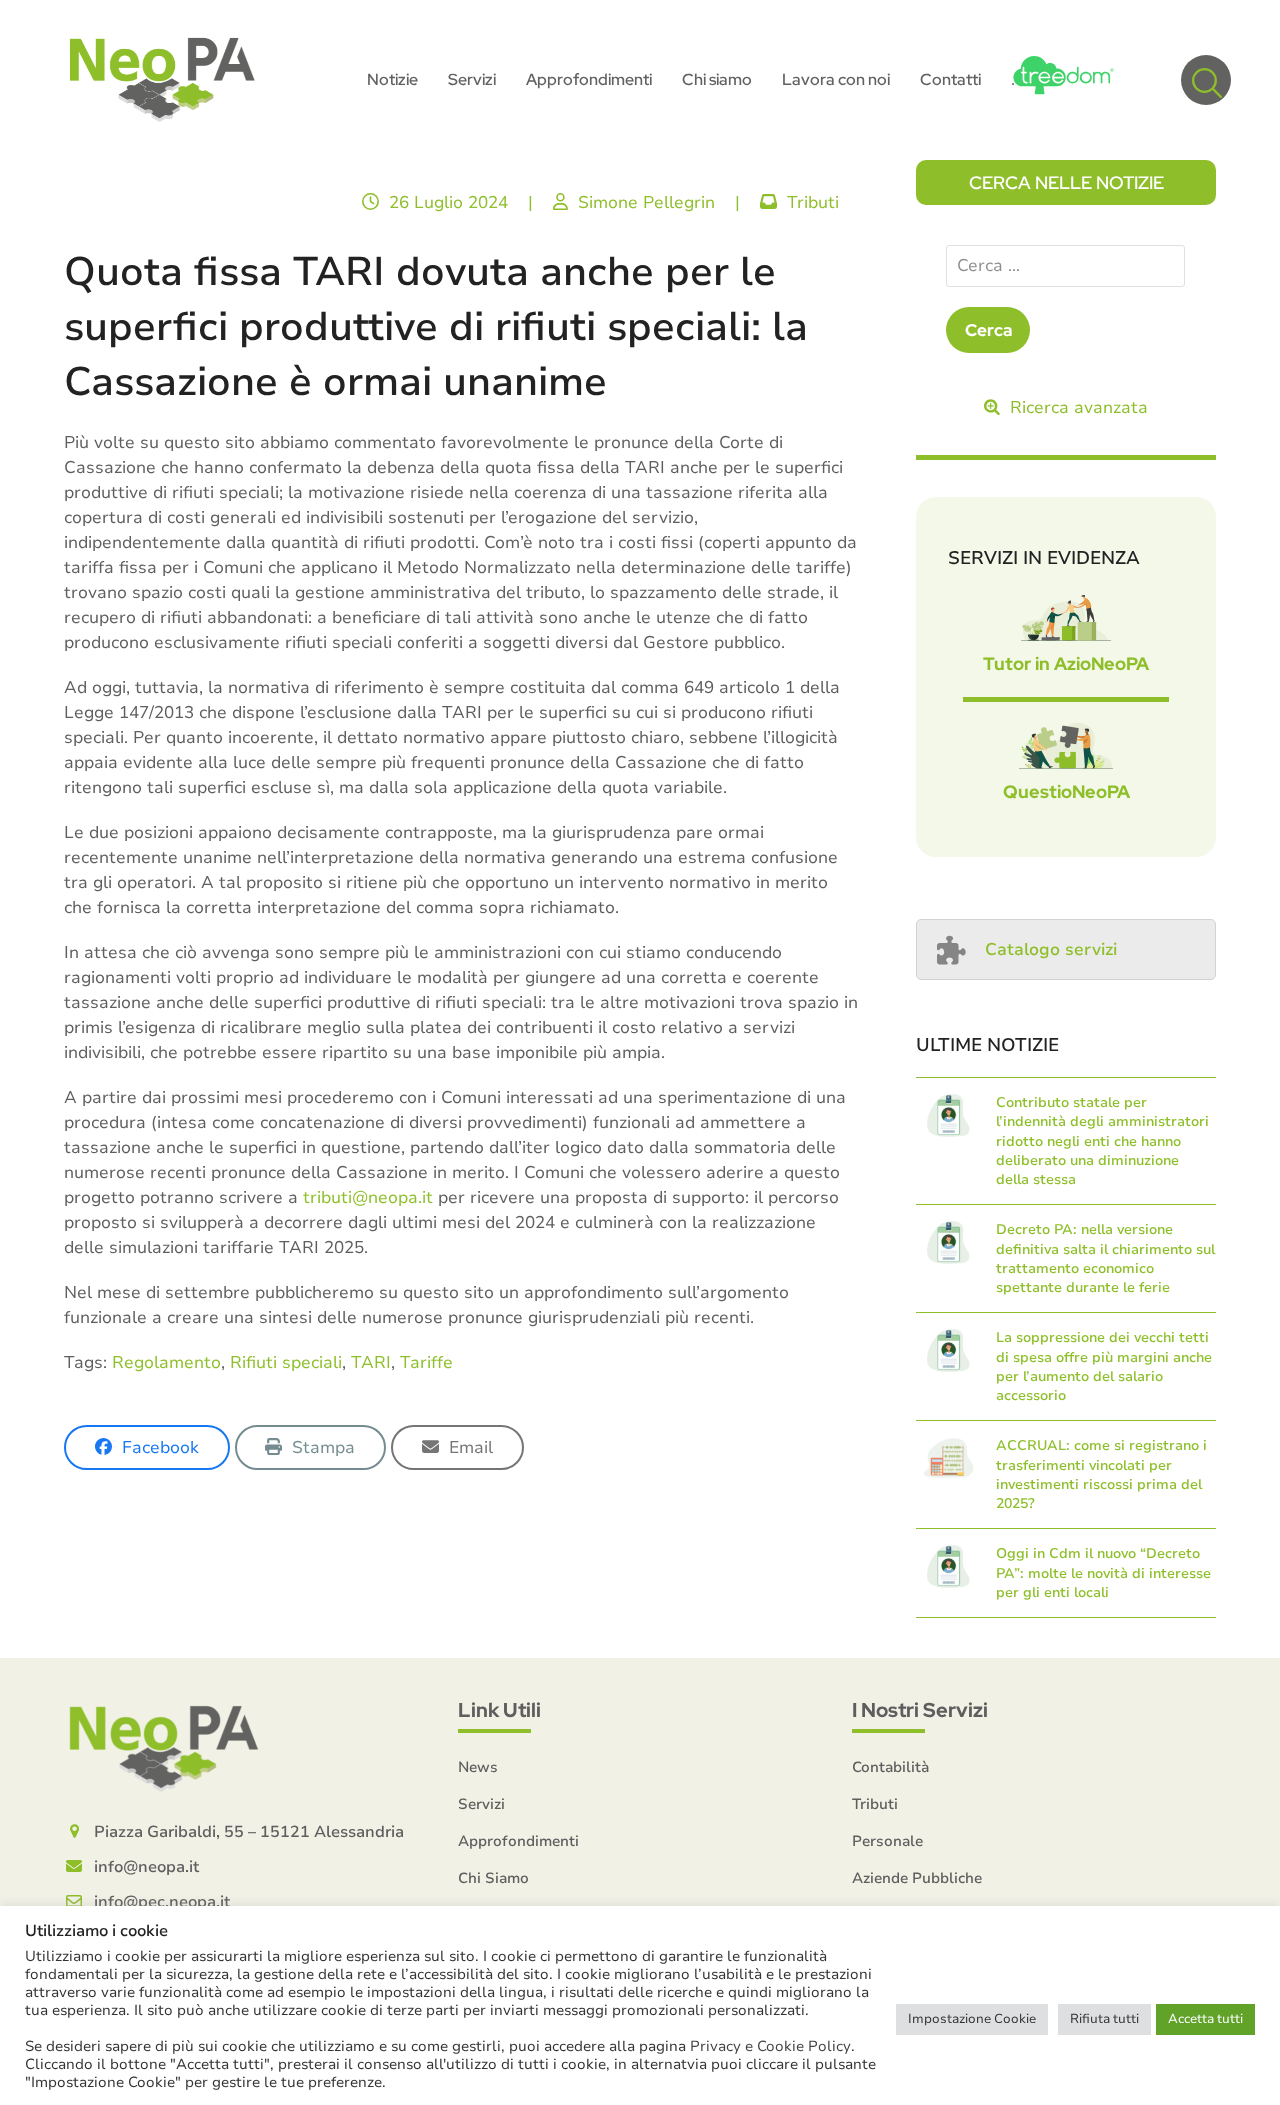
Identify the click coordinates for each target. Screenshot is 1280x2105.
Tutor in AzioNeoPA (1066, 663)
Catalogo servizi (1051, 949)
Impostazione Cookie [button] (972, 2019)
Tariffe (426, 1362)
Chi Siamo (493, 1878)
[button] (1206, 80)
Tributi (813, 202)
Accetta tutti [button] (1205, 2019)
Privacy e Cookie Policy (770, 2046)
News (478, 1767)
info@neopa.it (146, 1867)
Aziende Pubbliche (917, 1878)
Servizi (481, 1804)
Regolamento (166, 1362)
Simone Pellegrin (646, 202)
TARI (371, 1362)
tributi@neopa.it (368, 1197)
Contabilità (890, 1767)
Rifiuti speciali (286, 1362)
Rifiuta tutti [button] (1104, 2019)
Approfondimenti (518, 1841)
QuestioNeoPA (1066, 791)
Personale (887, 1841)
